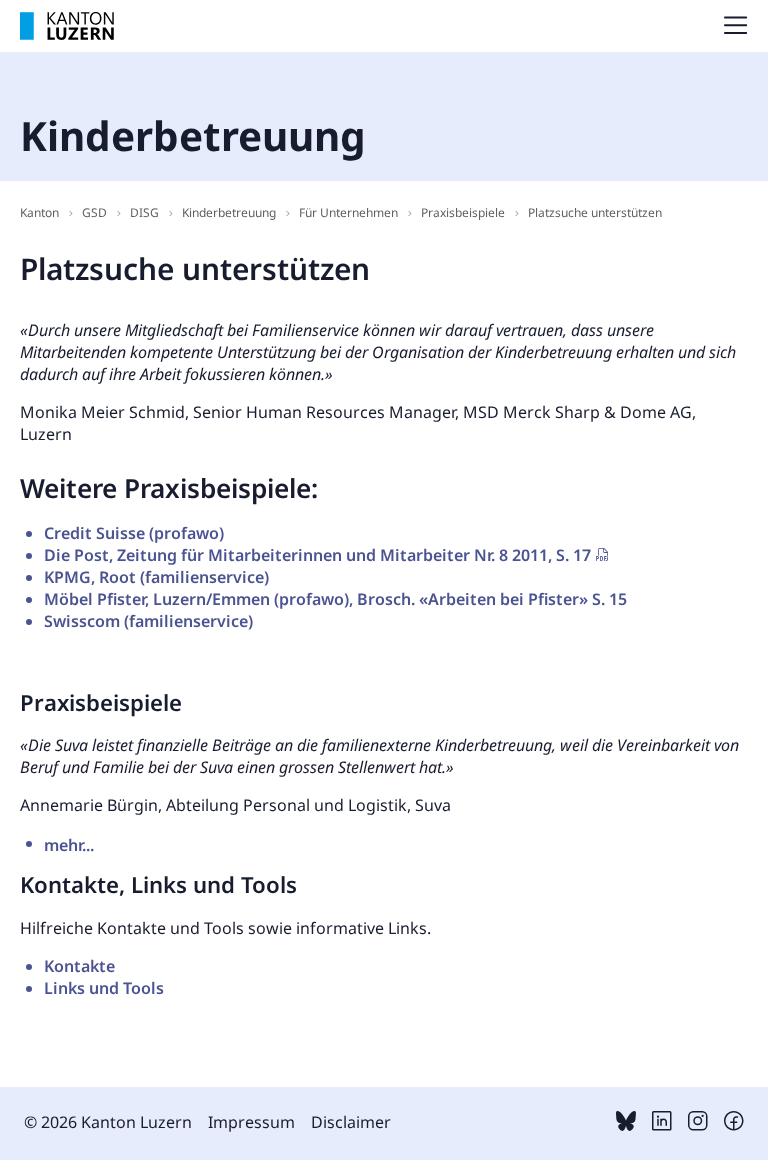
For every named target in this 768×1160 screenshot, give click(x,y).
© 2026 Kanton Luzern (108, 1122)
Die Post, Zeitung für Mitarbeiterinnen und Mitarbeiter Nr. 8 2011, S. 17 (317, 555)
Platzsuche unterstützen (595, 212)
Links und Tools (104, 988)
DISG (144, 212)
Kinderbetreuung (229, 212)
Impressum (251, 1122)
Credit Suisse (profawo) (134, 533)
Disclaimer (351, 1122)
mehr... (52, 842)
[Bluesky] (626, 1125)
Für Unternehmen (348, 212)
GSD (94, 212)
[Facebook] (734, 1125)
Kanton (39, 212)
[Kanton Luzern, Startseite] (67, 26)
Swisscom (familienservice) (148, 621)
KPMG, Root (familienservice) (156, 577)
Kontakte (79, 966)
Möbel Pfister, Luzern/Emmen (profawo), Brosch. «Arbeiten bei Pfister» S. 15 (335, 599)
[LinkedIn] (662, 1125)
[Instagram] (698, 1125)
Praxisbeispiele (463, 212)
